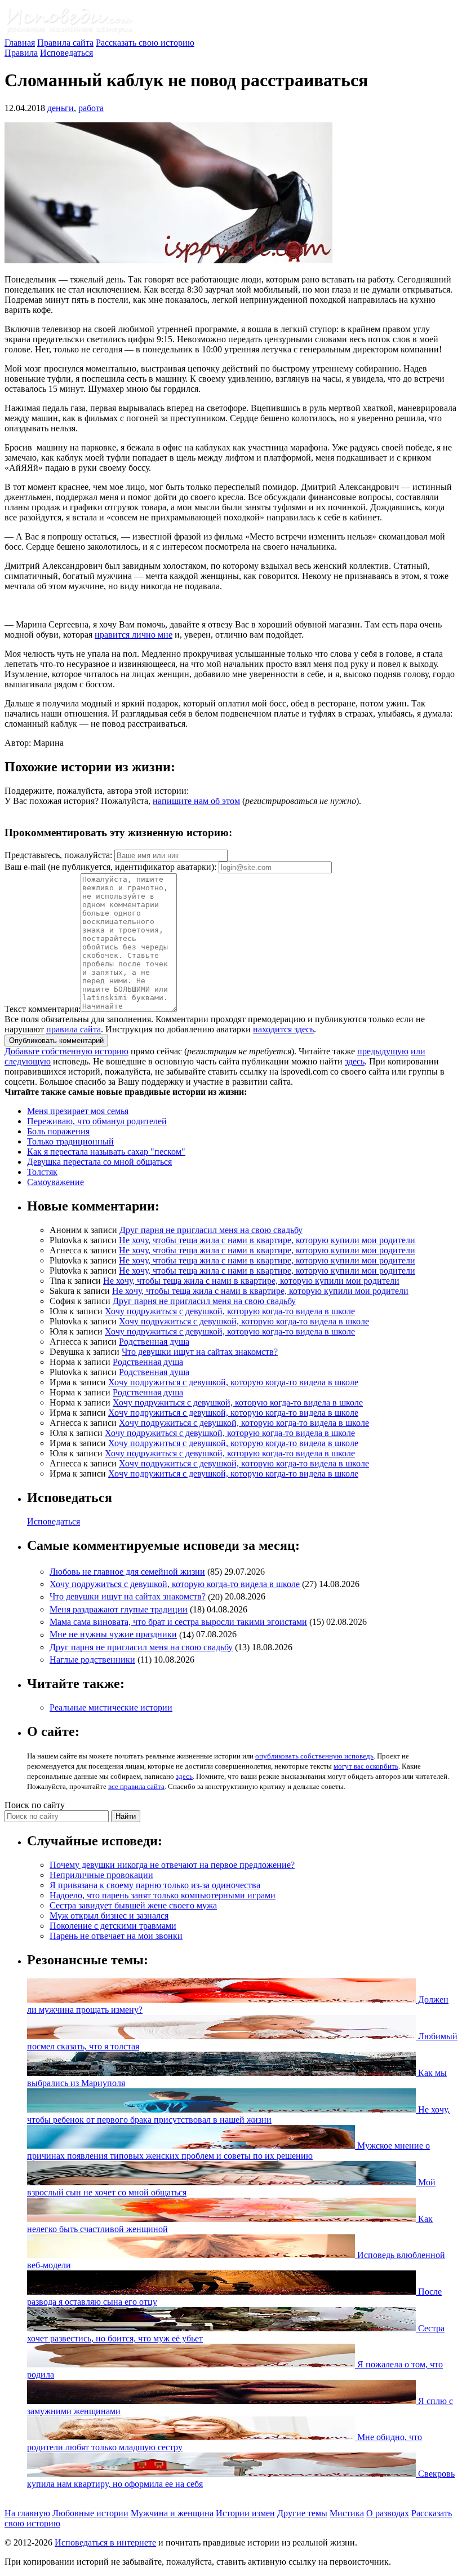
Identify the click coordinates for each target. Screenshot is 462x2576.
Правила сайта (65, 43)
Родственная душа (154, 1342)
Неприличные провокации (101, 1875)
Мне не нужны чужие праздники (113, 1635)
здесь (355, 1061)
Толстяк (42, 1172)
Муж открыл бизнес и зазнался (109, 1916)
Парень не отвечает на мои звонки (116, 1936)
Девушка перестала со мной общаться (99, 1162)
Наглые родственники (92, 1660)
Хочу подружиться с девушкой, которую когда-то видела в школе (230, 1311)
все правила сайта (136, 1786)
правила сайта (74, 1029)
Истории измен (245, 2513)
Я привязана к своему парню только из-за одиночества (155, 1885)
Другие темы (302, 2513)
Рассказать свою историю (145, 43)
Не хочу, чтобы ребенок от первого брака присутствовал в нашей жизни (238, 2115)
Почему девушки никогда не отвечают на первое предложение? (172, 1865)
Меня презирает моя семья (78, 1111)
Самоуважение (55, 1182)
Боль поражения (58, 1131)
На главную (27, 2513)
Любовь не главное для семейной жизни (127, 1572)
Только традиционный (70, 1141)
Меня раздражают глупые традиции (119, 1609)
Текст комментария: (43, 1009)
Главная (20, 43)
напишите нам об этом (196, 801)
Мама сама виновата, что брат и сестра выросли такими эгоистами (178, 1622)
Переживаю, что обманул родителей (97, 1121)
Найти (126, 1816)
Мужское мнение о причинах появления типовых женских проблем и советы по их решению (228, 2151)
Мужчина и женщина (172, 2513)
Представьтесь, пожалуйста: (59, 855)
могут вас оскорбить (366, 1766)
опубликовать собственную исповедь (314, 1756)
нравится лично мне (134, 635)
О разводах (388, 2513)
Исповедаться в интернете (105, 2542)
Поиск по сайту (35, 1805)
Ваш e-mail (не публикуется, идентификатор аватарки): (110, 867)
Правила (21, 53)
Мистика (347, 2513)
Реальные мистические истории (111, 1707)
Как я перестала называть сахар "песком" (106, 1152)
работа (91, 108)
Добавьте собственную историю (66, 1051)
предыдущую (383, 1051)
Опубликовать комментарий (56, 1040)
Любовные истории (90, 2513)
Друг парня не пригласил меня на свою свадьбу (211, 1230)
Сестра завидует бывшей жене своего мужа (133, 1905)
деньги (61, 108)
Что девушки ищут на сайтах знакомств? (200, 1352)
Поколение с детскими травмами (113, 1926)
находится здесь (283, 1029)
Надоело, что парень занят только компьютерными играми (163, 1895)
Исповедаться (66, 53)
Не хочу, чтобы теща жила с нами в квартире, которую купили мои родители (267, 1240)
